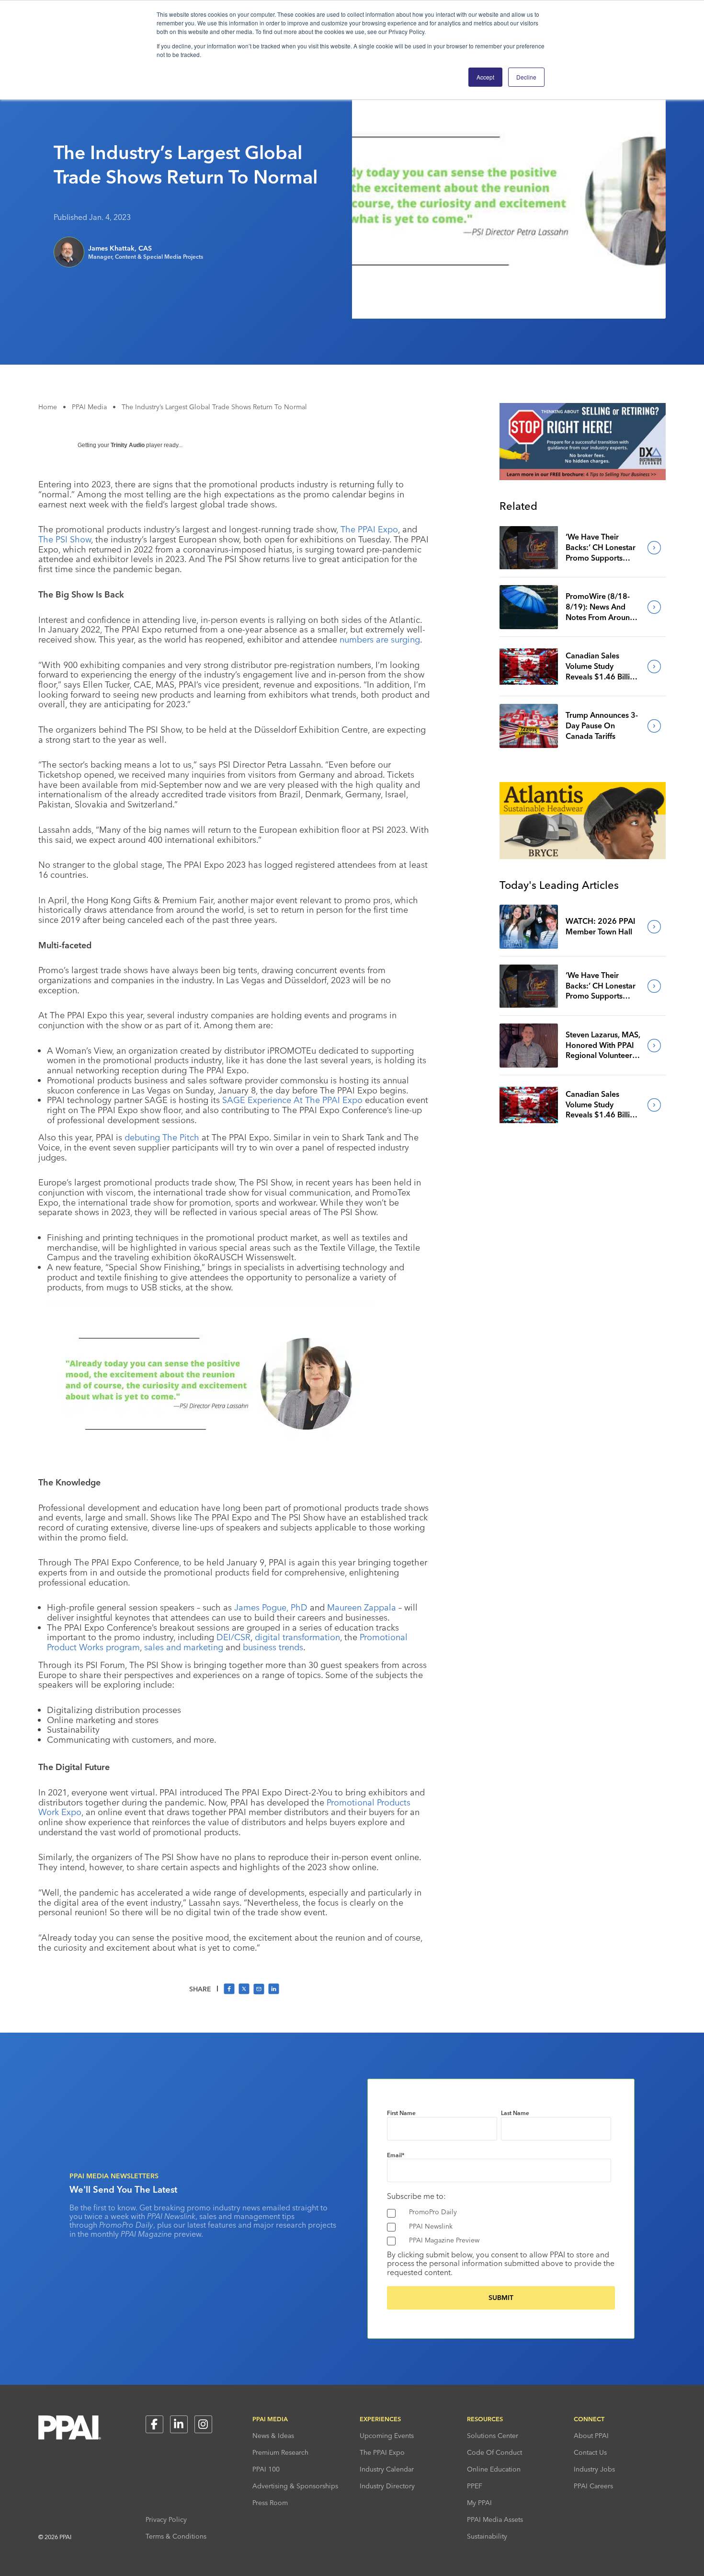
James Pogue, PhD (271, 1607)
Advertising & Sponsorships (295, 2486)
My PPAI (479, 2503)
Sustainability (487, 2536)
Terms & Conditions (176, 2536)
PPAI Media (89, 407)
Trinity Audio (128, 445)
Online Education (494, 2469)
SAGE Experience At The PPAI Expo (292, 1100)
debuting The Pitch (163, 1137)
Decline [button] (526, 77)
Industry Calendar (387, 2469)
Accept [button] (485, 77)
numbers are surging (380, 639)
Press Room (270, 2503)
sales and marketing (184, 1647)
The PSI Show (65, 539)
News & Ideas (273, 2436)
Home (48, 407)
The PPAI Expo (369, 529)
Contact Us (590, 2452)
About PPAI (591, 2436)
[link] (529, 548)
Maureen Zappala (362, 1607)
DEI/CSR (233, 1637)
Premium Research (280, 2452)
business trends (273, 1647)
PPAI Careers (593, 2486)
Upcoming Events (387, 2436)
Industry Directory (387, 2486)
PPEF (475, 2486)
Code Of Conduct (494, 2452)
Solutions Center (493, 2436)
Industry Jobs (594, 2469)
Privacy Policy (166, 2519)
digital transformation (297, 1637)
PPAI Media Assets (495, 2519)
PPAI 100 (266, 2469)
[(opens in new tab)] (583, 477)
